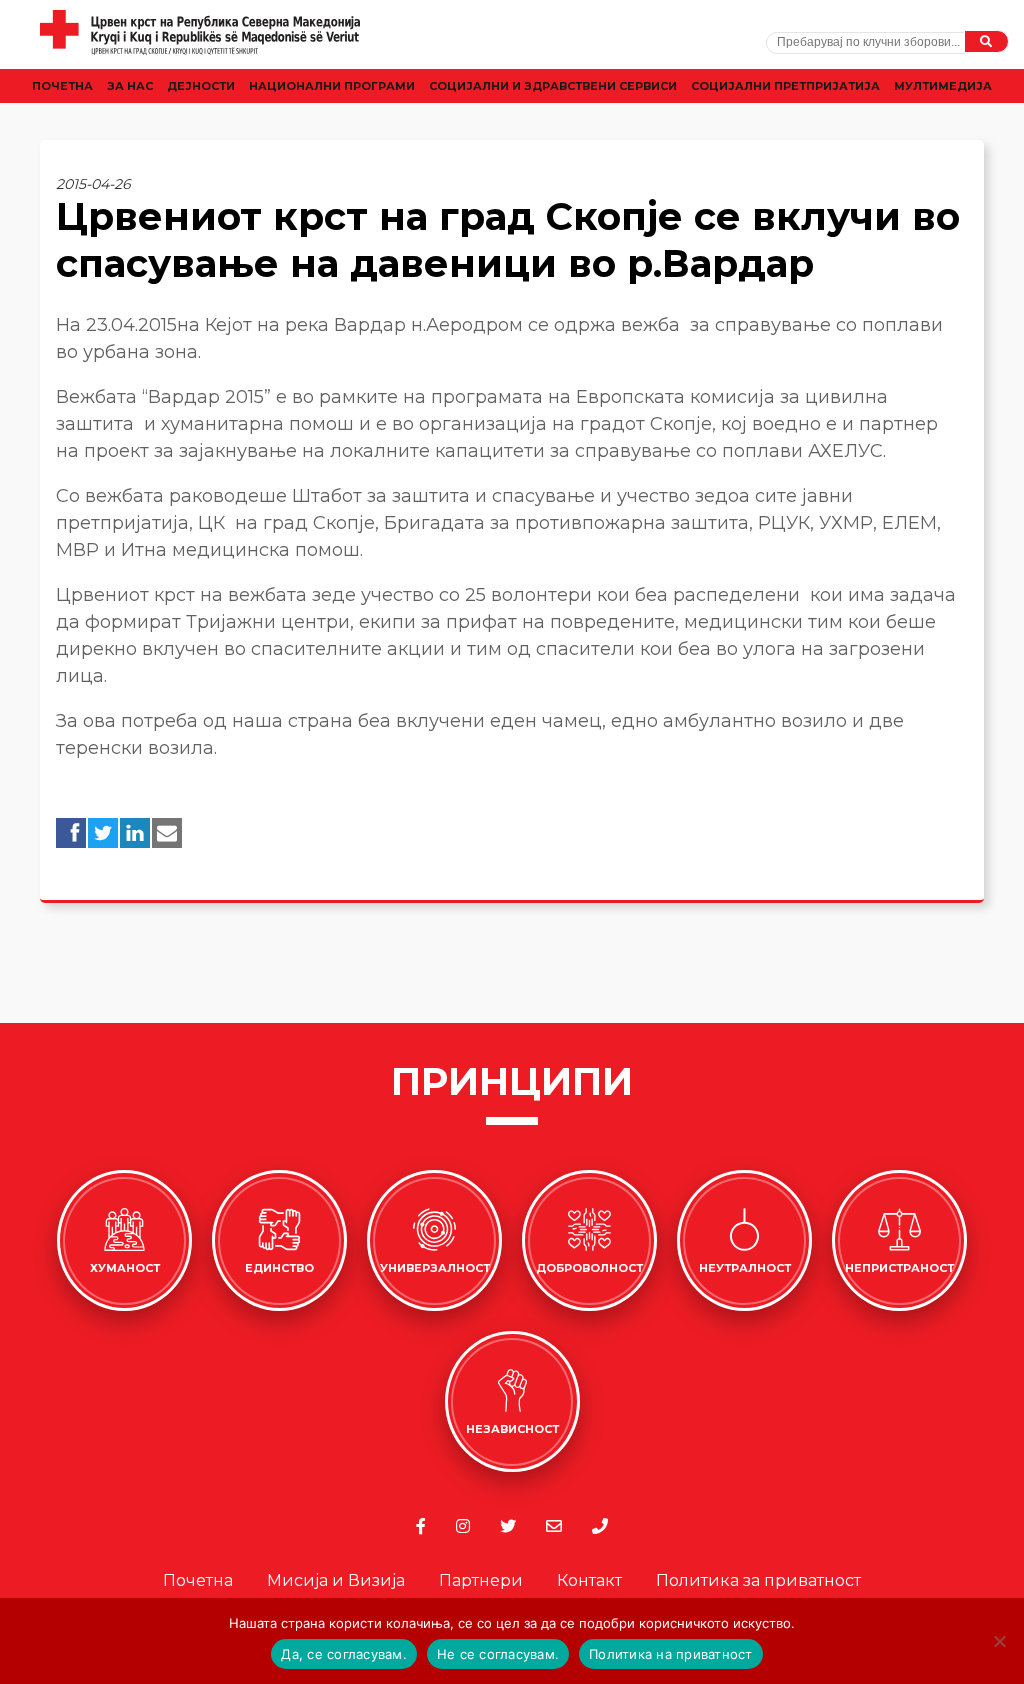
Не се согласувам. (498, 1654)
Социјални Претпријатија (785, 86)
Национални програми (332, 86)
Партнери (481, 1580)
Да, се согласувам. (344, 1654)
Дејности (201, 86)
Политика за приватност (758, 1580)
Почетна (62, 86)
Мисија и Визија (336, 1580)
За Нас (130, 86)
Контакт (589, 1580)
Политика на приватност (671, 1654)
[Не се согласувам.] (999, 1641)
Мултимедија (943, 86)
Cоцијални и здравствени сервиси (553, 86)
